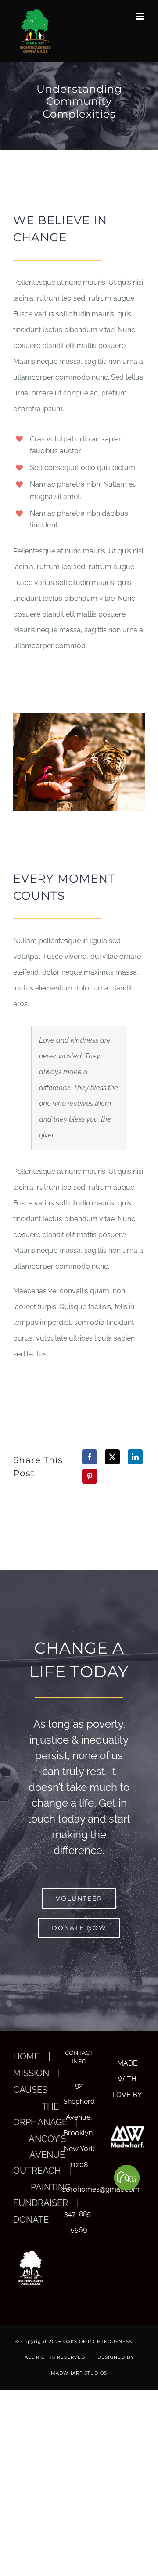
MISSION (31, 2073)
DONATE (31, 2220)
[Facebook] (90, 1457)
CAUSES (30, 2090)
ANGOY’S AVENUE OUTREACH (39, 2155)
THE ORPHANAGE (40, 2114)
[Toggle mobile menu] (140, 16)
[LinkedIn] (135, 1457)
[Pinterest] (90, 1476)
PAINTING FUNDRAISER (42, 2195)
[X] (112, 1457)
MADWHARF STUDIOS (79, 2373)
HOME (26, 2056)
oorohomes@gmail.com (79, 2189)
